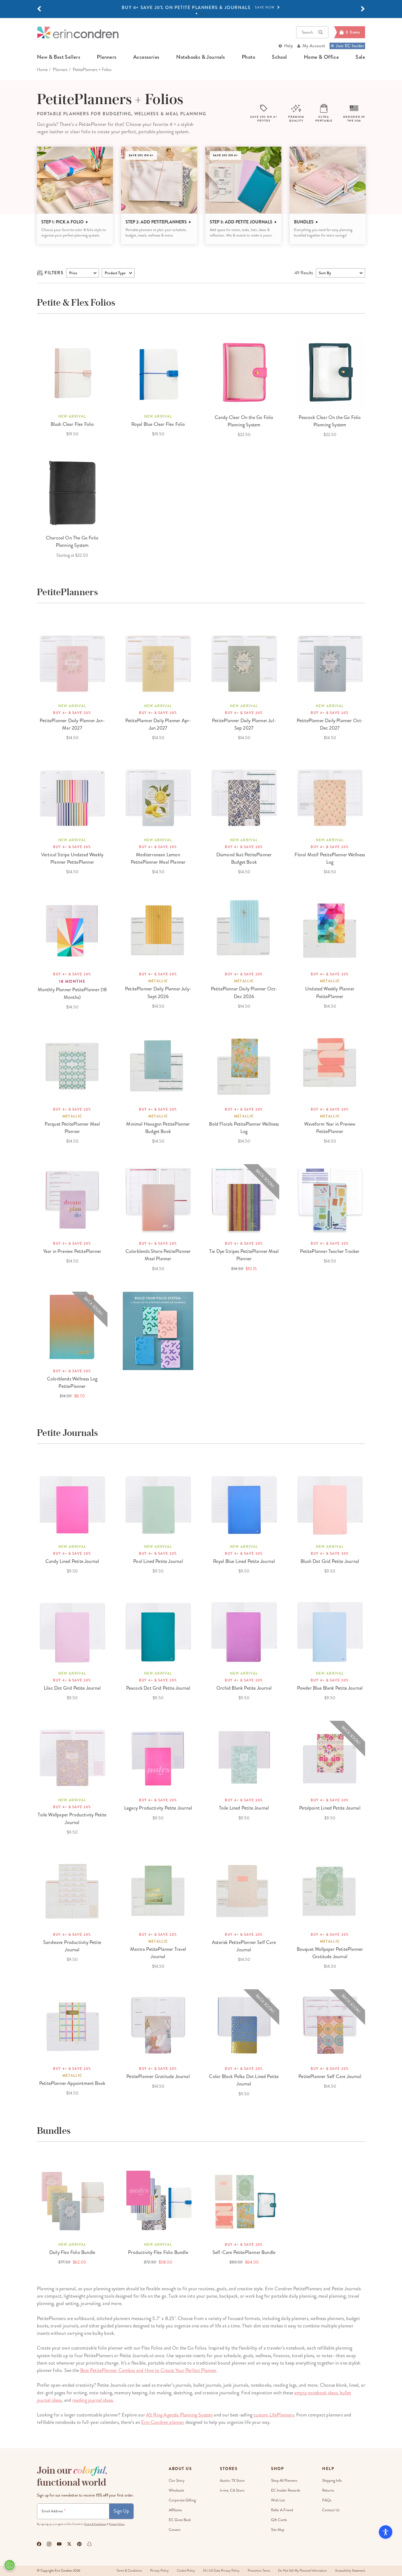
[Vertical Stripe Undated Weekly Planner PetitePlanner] (72, 796)
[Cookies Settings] (10, 2565)
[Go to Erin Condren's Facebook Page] (39, 2544)
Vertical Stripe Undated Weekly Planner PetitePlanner (72, 858)
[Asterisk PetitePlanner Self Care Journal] (244, 1890)
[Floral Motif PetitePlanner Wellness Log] (330, 796)
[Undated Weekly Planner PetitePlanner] (330, 930)
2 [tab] (199, 14)
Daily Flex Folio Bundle (72, 2252)
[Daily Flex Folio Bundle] (72, 2200)
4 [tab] (206, 14)
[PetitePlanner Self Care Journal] (330, 2025)
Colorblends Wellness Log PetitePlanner (72, 1383)
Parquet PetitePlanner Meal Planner (72, 1128)
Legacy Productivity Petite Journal (158, 1808)
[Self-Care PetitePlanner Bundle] (244, 2200)
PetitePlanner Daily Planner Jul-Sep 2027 (244, 724)
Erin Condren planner (163, 2422)
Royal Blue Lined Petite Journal (244, 1561)
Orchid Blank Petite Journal (244, 1688)
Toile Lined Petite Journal (244, 1808)
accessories (146, 57)
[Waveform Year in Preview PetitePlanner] (330, 1065)
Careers (175, 2530)
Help (289, 46)
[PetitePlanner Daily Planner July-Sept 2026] (158, 930)
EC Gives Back (180, 2520)
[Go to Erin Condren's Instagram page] (49, 2544)
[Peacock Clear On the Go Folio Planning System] (330, 372)
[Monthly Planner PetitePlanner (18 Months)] (72, 930)
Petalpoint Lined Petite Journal (330, 1808)
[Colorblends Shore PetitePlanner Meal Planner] (158, 1199)
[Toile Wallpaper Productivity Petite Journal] (72, 1756)
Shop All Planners (284, 2481)
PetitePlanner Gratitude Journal (158, 2076)
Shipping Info (332, 2481)
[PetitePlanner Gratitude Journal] (158, 2025)
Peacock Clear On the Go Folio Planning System (330, 421)
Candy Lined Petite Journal (72, 1561)
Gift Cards (279, 2520)
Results (304, 273)
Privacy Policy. (117, 2524)
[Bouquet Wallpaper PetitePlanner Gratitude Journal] (330, 1890)
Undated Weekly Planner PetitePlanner (330, 992)
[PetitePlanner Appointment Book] (72, 2025)
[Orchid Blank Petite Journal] (244, 1629)
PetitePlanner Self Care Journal (330, 2076)
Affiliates (175, 2510)
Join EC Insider (350, 46)
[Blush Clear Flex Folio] (72, 372)
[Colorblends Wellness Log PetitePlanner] (72, 1327)
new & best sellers (59, 57)
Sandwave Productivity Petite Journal (72, 1946)
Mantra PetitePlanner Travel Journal (158, 1953)
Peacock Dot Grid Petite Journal (158, 1688)
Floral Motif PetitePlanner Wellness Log (330, 858)
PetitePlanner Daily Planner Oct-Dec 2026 (244, 992)
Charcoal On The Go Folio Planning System (72, 542)
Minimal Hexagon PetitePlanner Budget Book (158, 1128)
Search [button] (307, 32)
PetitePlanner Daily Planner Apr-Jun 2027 (158, 724)
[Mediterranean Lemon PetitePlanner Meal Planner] (158, 796)
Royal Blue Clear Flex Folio (158, 424)
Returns (328, 2490)
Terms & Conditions (95, 2524)
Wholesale (176, 2490)
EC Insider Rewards (286, 2490)
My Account (314, 46)
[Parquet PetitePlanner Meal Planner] (72, 1065)
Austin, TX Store (232, 2481)
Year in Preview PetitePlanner (72, 1251)
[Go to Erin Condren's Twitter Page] (69, 2544)
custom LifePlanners (274, 2415)
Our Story (177, 2481)
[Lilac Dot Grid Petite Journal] (72, 1629)
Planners (60, 70)
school (279, 57)
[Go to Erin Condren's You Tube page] (59, 2544)
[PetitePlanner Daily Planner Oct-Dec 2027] (330, 662)
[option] (201, 8)
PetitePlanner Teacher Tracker (330, 1251)
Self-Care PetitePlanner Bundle (244, 2252)
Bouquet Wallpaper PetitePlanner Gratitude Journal (330, 1953)
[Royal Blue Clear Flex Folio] (158, 372)
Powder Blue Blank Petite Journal (330, 1688)
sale (360, 57)
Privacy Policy (159, 2571)
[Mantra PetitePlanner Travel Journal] (158, 1890)
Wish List (278, 2500)
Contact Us (331, 2510)
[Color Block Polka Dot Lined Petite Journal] (244, 2025)
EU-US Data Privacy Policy (221, 2571)
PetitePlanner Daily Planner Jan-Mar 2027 (72, 724)
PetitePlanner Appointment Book (72, 2083)
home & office (321, 57)
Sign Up (121, 2511)
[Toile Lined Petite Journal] (244, 1756)
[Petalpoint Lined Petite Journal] (330, 1756)
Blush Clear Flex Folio (72, 424)
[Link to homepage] (78, 32)
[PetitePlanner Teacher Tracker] (330, 1199)
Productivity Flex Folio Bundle (158, 2252)
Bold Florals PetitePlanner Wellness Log (244, 1128)
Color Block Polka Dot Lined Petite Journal (244, 2080)
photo (248, 57)
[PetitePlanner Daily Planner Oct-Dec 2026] (244, 930)
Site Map (278, 2530)
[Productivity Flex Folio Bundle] (158, 2200)
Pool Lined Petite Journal (158, 1561)
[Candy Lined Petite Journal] (72, 1503)
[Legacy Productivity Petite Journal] (158, 1756)
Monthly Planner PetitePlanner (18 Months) (72, 993)
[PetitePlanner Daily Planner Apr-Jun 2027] (158, 662)
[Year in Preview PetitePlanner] (72, 1199)
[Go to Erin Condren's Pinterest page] (79, 2544)
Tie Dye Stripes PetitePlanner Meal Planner (244, 1255)
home (42, 70)
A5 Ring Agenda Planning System (179, 2415)
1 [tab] (196, 14)
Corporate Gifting (182, 2500)
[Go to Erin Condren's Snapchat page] (89, 2544)
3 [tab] (203, 14)
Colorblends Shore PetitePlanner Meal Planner (158, 1255)
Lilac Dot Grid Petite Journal (72, 1688)
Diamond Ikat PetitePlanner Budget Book (244, 858)
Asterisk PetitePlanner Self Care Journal (244, 1946)
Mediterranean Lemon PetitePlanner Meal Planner (158, 858)
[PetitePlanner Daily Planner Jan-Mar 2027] (72, 662)
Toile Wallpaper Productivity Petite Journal (72, 1818)
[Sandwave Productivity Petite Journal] (72, 1890)
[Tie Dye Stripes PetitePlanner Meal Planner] (244, 1199)
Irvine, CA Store (232, 2490)
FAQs (327, 2500)
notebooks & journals (201, 57)
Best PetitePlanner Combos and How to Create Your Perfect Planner (148, 2370)
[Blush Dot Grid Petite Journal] (330, 1503)
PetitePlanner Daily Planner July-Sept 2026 (158, 992)
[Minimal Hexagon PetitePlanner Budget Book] (158, 1065)
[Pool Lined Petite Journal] (158, 1503)
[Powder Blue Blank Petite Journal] (330, 1629)
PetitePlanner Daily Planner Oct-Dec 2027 (330, 724)
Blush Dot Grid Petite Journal (330, 1561)
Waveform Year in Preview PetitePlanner (330, 1128)
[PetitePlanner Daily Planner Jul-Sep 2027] (244, 662)
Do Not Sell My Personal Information (302, 2571)
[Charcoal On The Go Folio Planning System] (72, 493)
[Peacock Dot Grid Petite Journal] (158, 1629)
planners (107, 57)
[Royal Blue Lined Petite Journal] (244, 1503)
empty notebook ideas (316, 2393)
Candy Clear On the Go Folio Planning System (244, 421)
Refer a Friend (282, 2510)
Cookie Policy (186, 2571)
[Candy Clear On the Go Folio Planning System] (244, 372)
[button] (39, 9)
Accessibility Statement (350, 2571)
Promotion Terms (259, 2571)
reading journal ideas (92, 2400)
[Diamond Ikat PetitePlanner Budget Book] (244, 796)
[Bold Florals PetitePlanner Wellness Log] (244, 1065)
